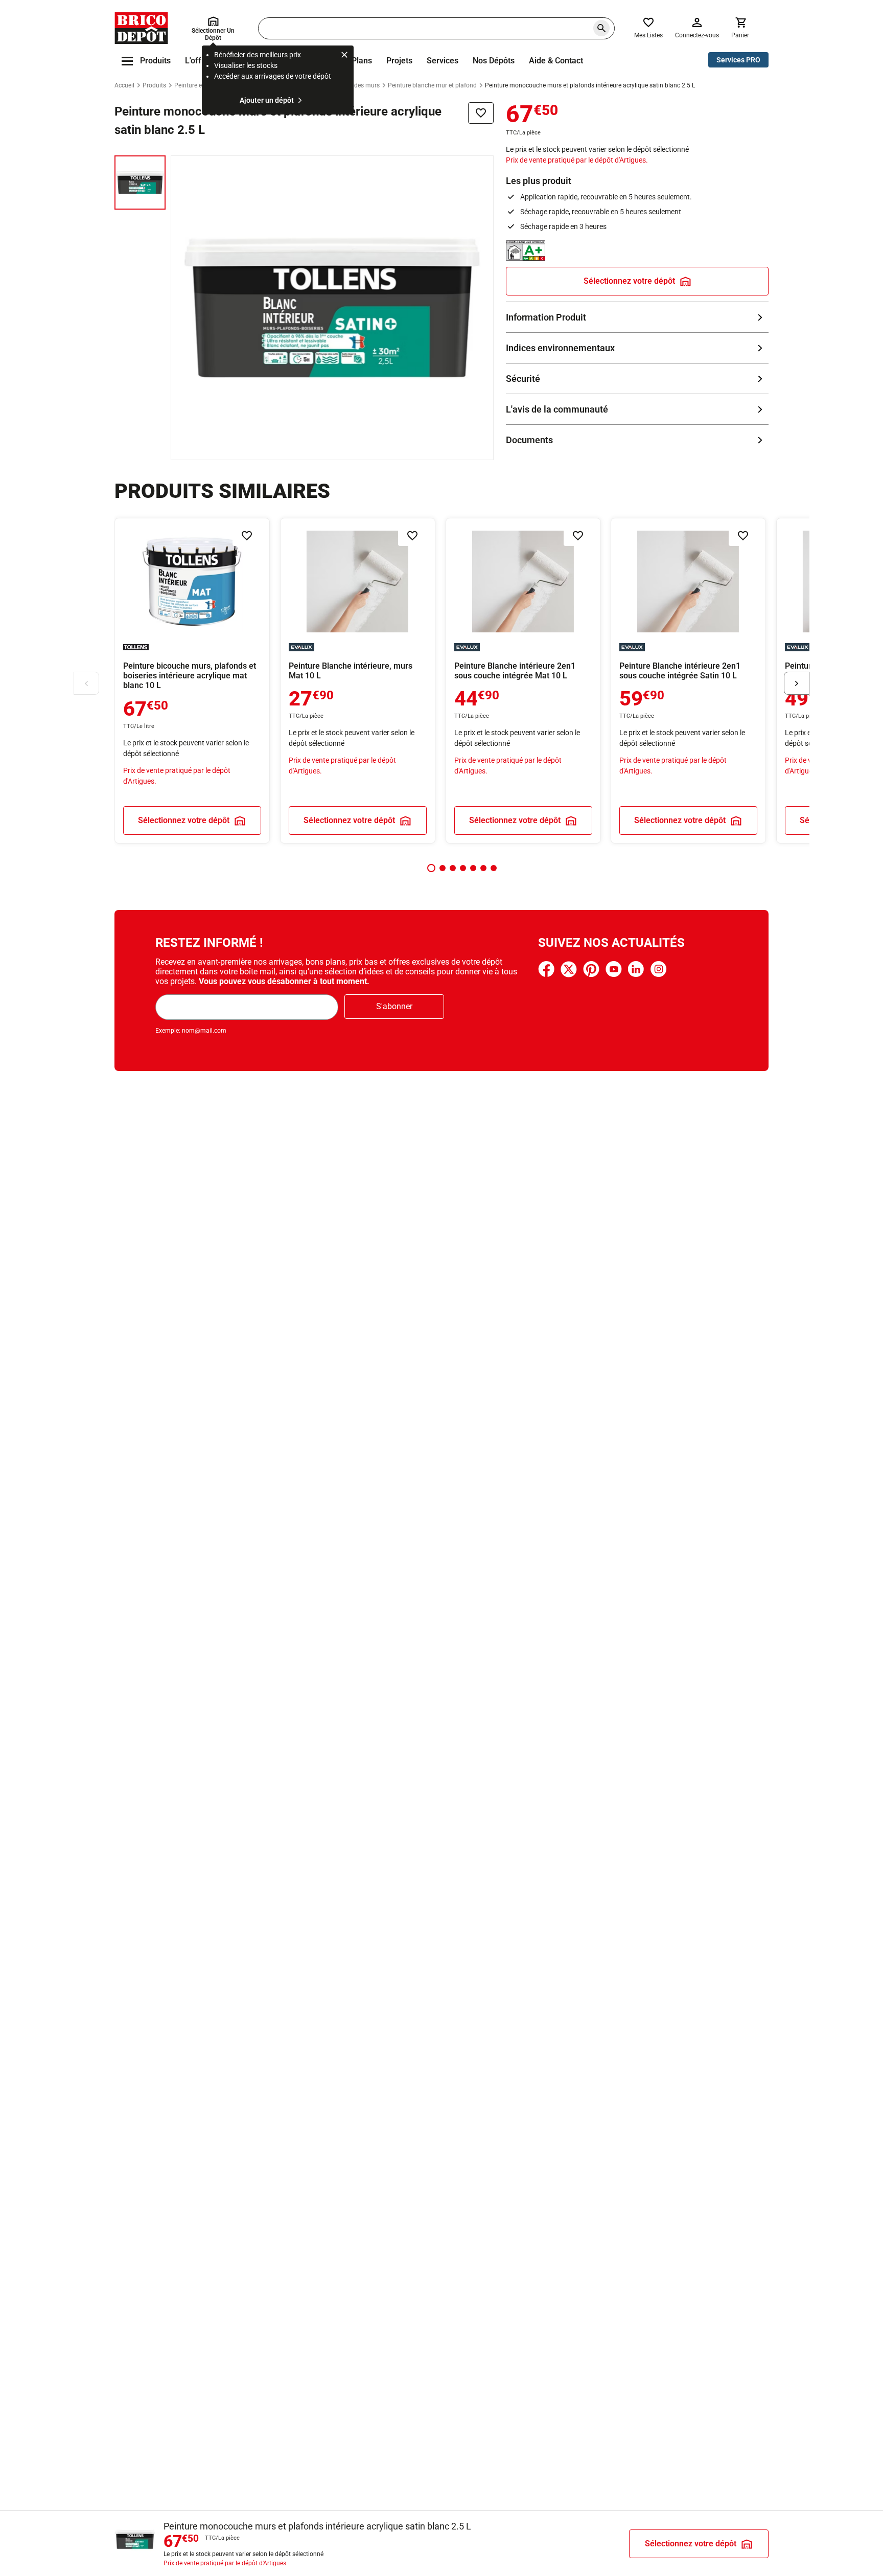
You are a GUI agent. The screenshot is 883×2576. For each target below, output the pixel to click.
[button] (431, 868)
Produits (154, 85)
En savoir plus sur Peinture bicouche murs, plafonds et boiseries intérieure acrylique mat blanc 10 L (192, 681)
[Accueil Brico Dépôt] (141, 28)
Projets (399, 61)
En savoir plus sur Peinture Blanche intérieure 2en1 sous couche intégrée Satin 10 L (688, 681)
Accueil (124, 85)
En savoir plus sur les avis (637, 409)
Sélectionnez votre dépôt (629, 281)
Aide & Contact (556, 61)
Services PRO (738, 60)
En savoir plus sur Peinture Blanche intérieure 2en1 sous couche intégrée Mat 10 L (523, 681)
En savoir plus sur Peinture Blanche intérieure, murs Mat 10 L (358, 681)
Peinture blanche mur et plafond (432, 85)
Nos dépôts (494, 61)
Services (443, 61)
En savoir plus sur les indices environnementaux (637, 348)
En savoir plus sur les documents (637, 440)
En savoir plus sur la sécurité (637, 379)
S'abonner (394, 1006)
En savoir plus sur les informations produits (637, 317)
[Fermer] (344, 56)
